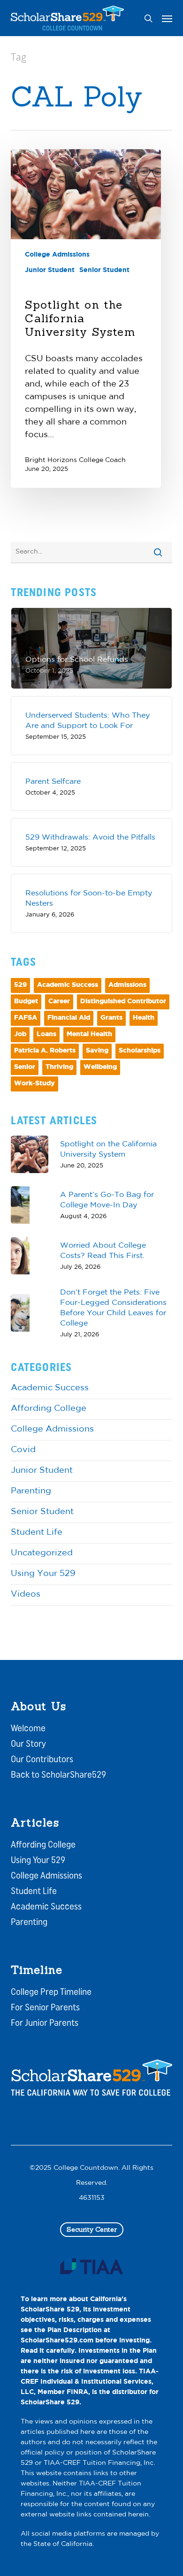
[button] (167, 18)
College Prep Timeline (51, 1993)
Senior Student (104, 270)
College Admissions (57, 255)
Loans (46, 1034)
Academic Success (68, 985)
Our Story (28, 1744)
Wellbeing (100, 1067)
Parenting (31, 1492)
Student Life (37, 1533)
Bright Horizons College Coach (75, 460)
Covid (23, 1450)
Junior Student (50, 270)
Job (20, 1034)
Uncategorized (42, 1553)
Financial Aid (69, 1018)
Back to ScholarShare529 (58, 1775)
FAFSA (26, 1018)
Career (59, 1002)
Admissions (127, 985)
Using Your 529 (43, 1574)
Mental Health (89, 1034)
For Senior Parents (45, 2008)
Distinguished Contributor (123, 1002)
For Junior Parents (45, 2023)
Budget (26, 1002)
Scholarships (140, 1051)
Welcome (28, 1729)
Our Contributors (42, 1760)
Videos (26, 1595)
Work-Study (34, 1084)
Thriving (59, 1067)
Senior (25, 1067)
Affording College (49, 1409)
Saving (97, 1051)
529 (20, 985)
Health (144, 1018)
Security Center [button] (92, 2229)
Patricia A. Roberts (45, 1051)
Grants (111, 1018)
